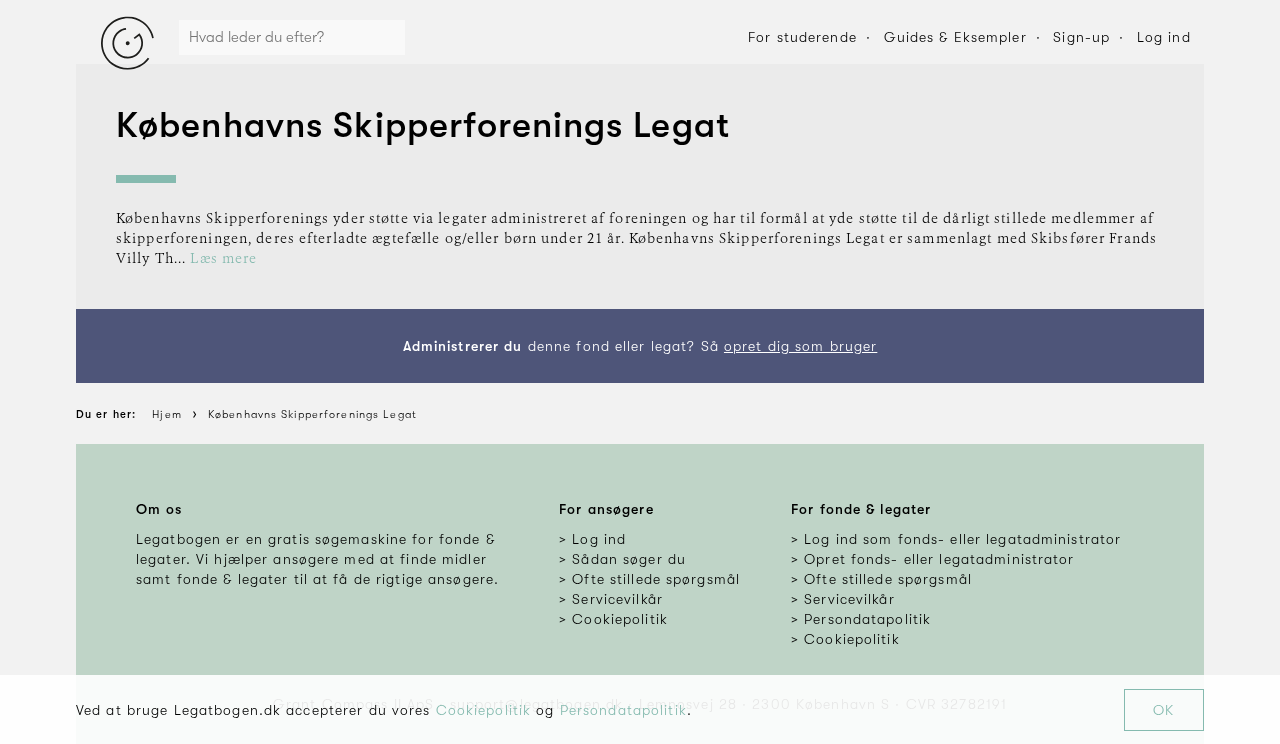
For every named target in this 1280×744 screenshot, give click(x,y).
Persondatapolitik (623, 710)
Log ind (1164, 37)
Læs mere (223, 259)
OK (1163, 710)
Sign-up (1081, 37)
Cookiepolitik (484, 710)
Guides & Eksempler (955, 37)
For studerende (802, 37)
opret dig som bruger (800, 346)
